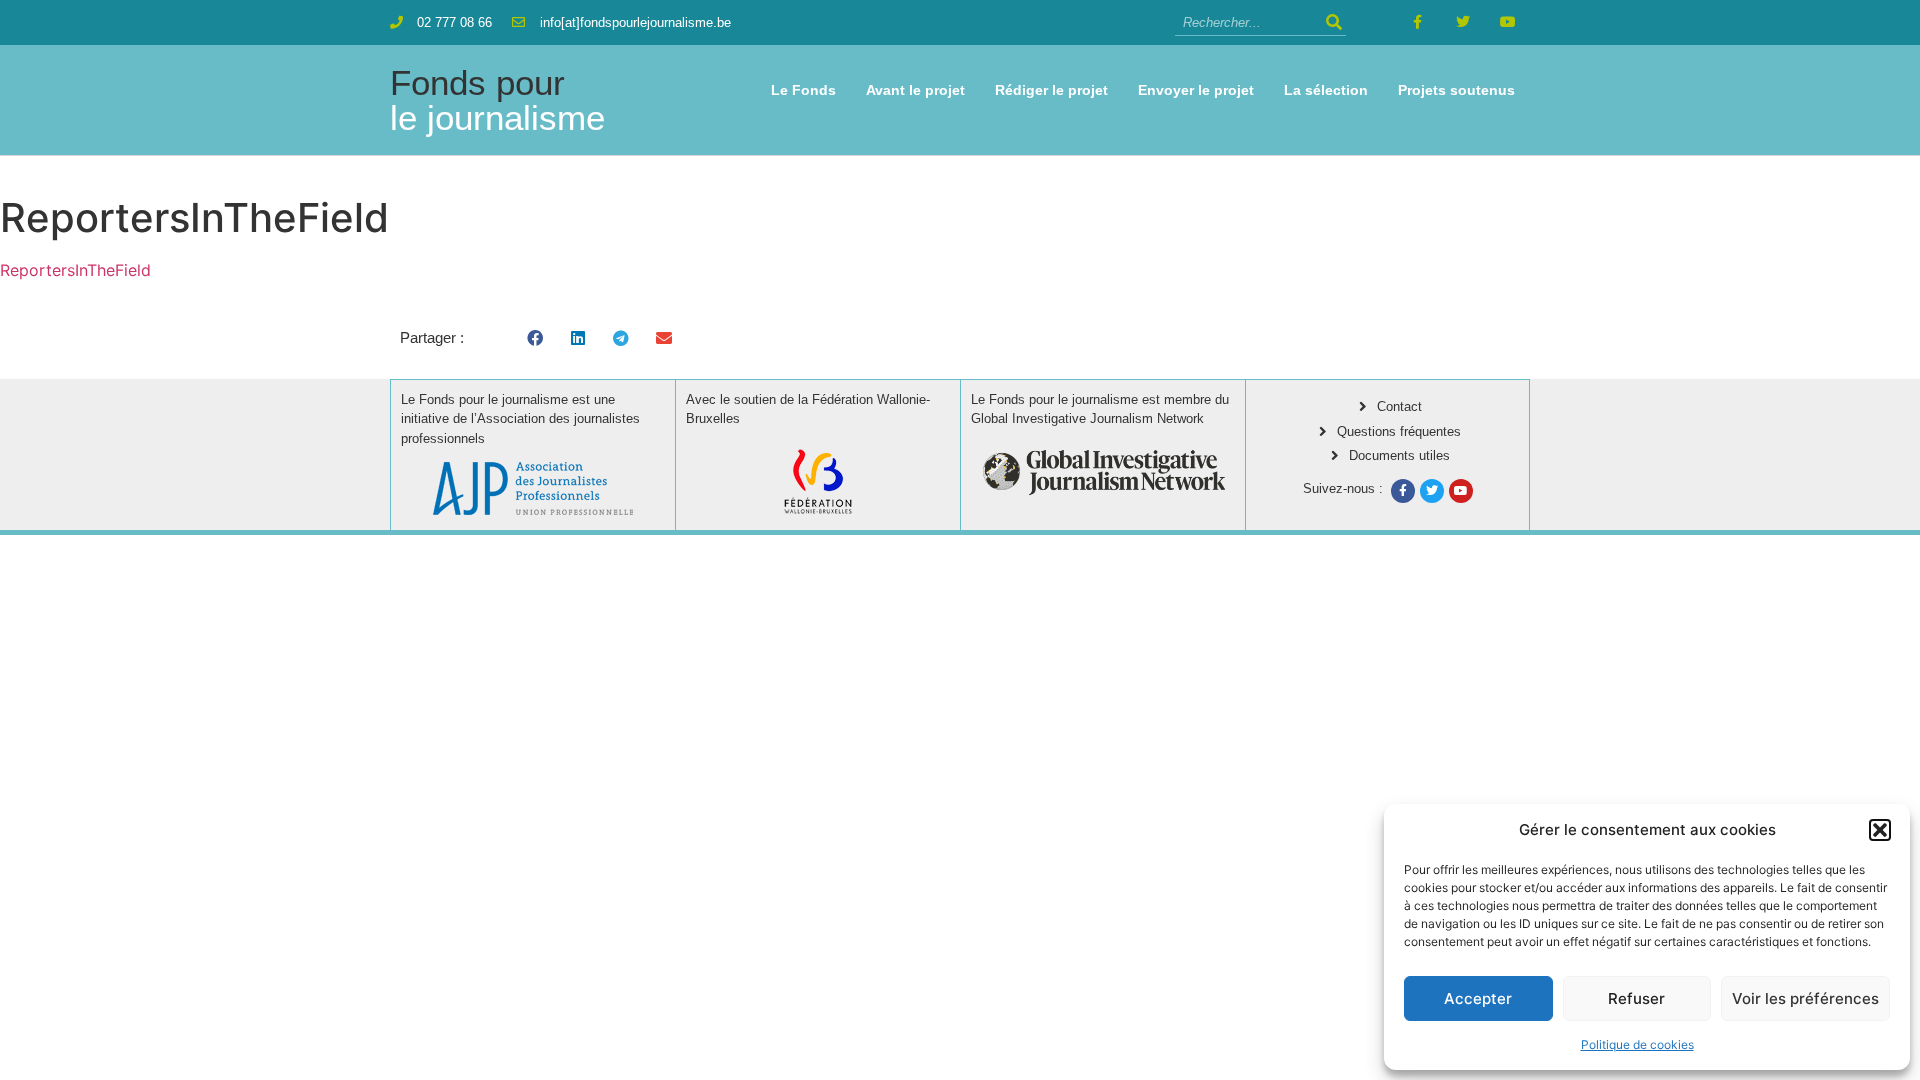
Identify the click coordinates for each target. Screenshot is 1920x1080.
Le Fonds (803, 90)
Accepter (1478, 998)
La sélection (1326, 90)
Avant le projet (915, 90)
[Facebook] (1403, 491)
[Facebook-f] (1418, 22)
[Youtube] (1507, 22)
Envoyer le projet (1196, 90)
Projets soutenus (1456, 90)
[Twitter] (1462, 22)
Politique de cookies (1637, 1044)
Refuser (1636, 998)
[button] (1880, 830)
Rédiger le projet (1051, 90)
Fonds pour (497, 100)
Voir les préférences (1805, 998)
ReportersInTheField (75, 270)
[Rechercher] (1333, 22)
